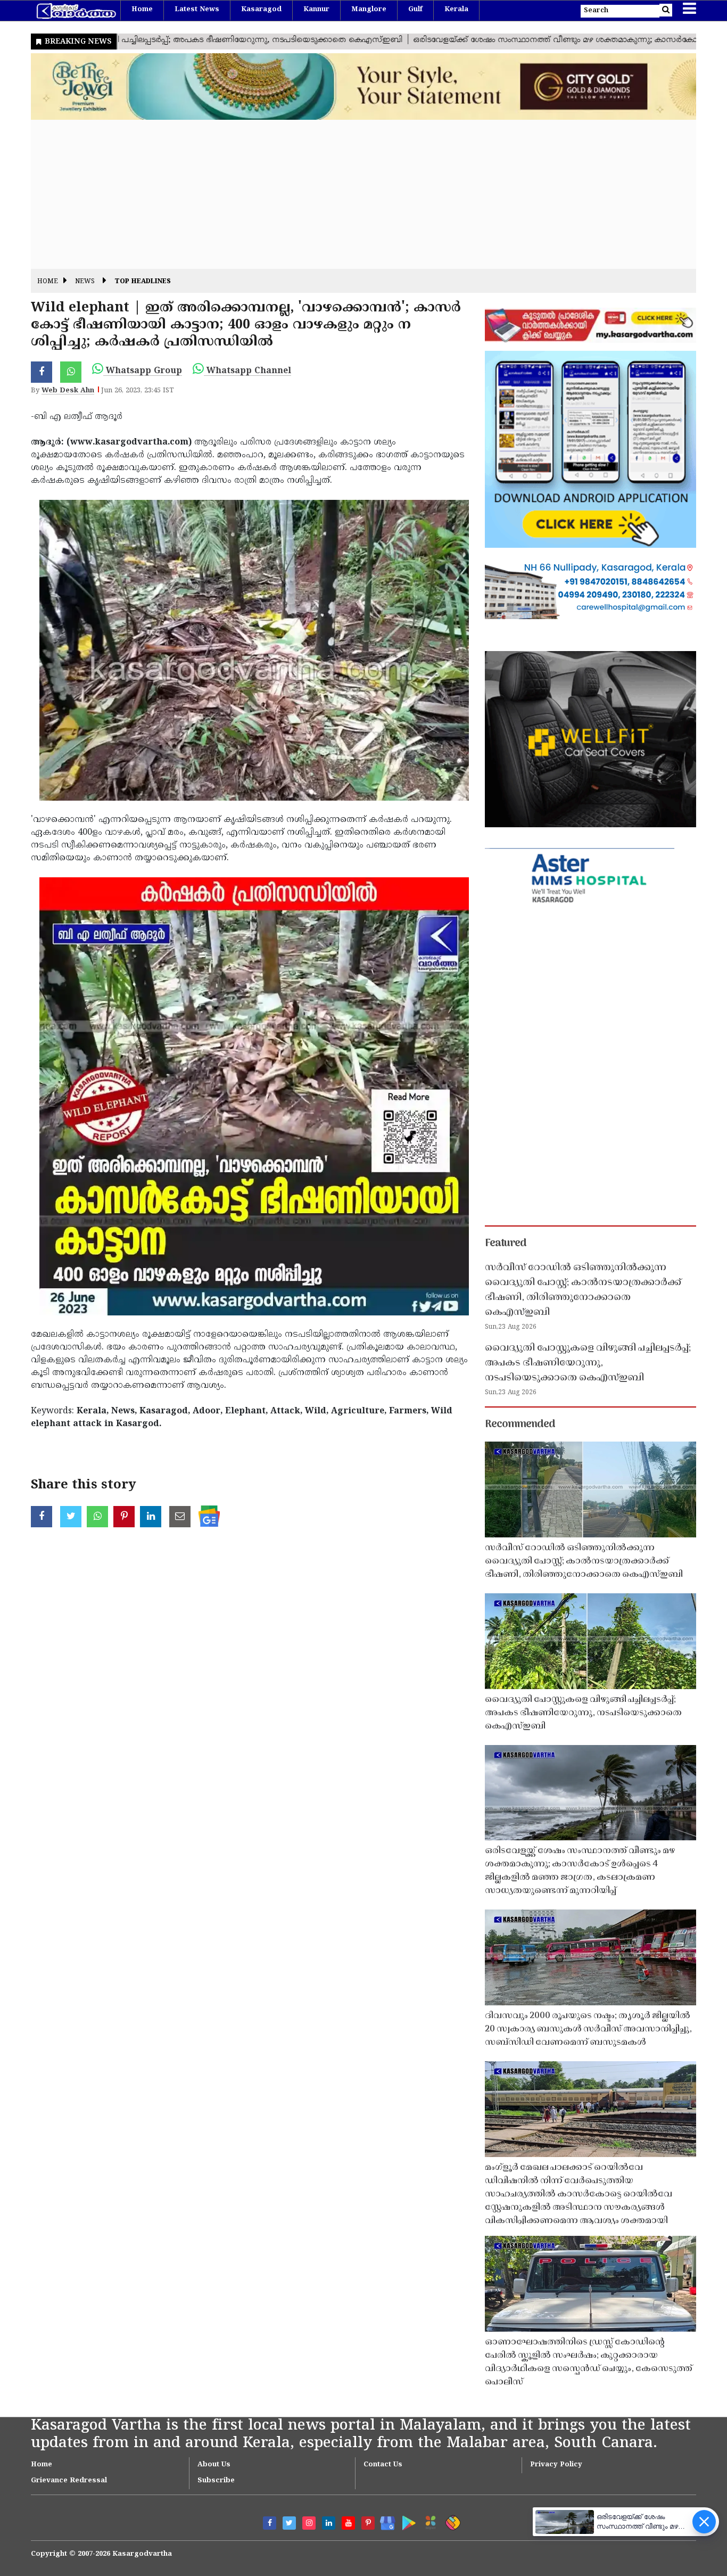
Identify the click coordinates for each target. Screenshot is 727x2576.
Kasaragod (261, 10)
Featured (506, 1244)
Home (142, 10)
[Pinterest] (368, 2523)
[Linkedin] (329, 2523)
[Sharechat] (451, 2521)
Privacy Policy (556, 2465)
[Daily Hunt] (429, 2521)
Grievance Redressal (69, 2481)
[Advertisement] (350, 194)
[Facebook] (270, 2523)
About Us (214, 2465)
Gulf (415, 10)
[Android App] (406, 2521)
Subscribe (216, 2481)
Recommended (520, 1425)
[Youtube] (348, 2523)
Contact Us (383, 2465)
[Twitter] (289, 2523)
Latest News (197, 10)
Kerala (456, 10)
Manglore (369, 10)
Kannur (316, 10)
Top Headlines (143, 282)
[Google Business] (384, 2521)
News (85, 282)
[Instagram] (309, 2523)
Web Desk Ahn (68, 391)
